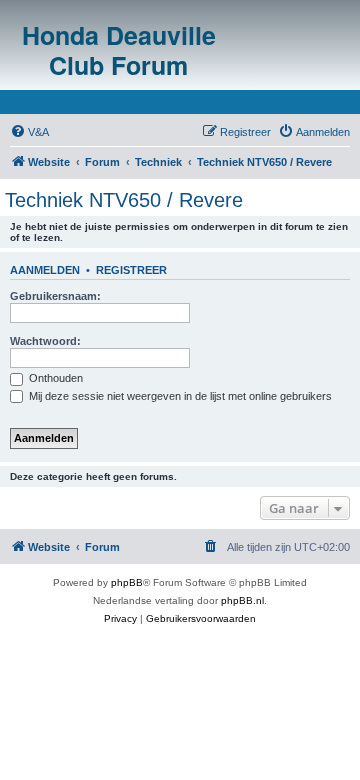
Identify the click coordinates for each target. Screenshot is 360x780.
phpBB (127, 582)
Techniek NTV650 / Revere (124, 200)
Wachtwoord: (45, 341)
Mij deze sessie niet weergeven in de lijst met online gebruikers (179, 396)
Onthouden (54, 378)
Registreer (131, 270)
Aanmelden (45, 270)
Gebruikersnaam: (55, 296)
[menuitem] (29, 132)
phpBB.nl (242, 600)
